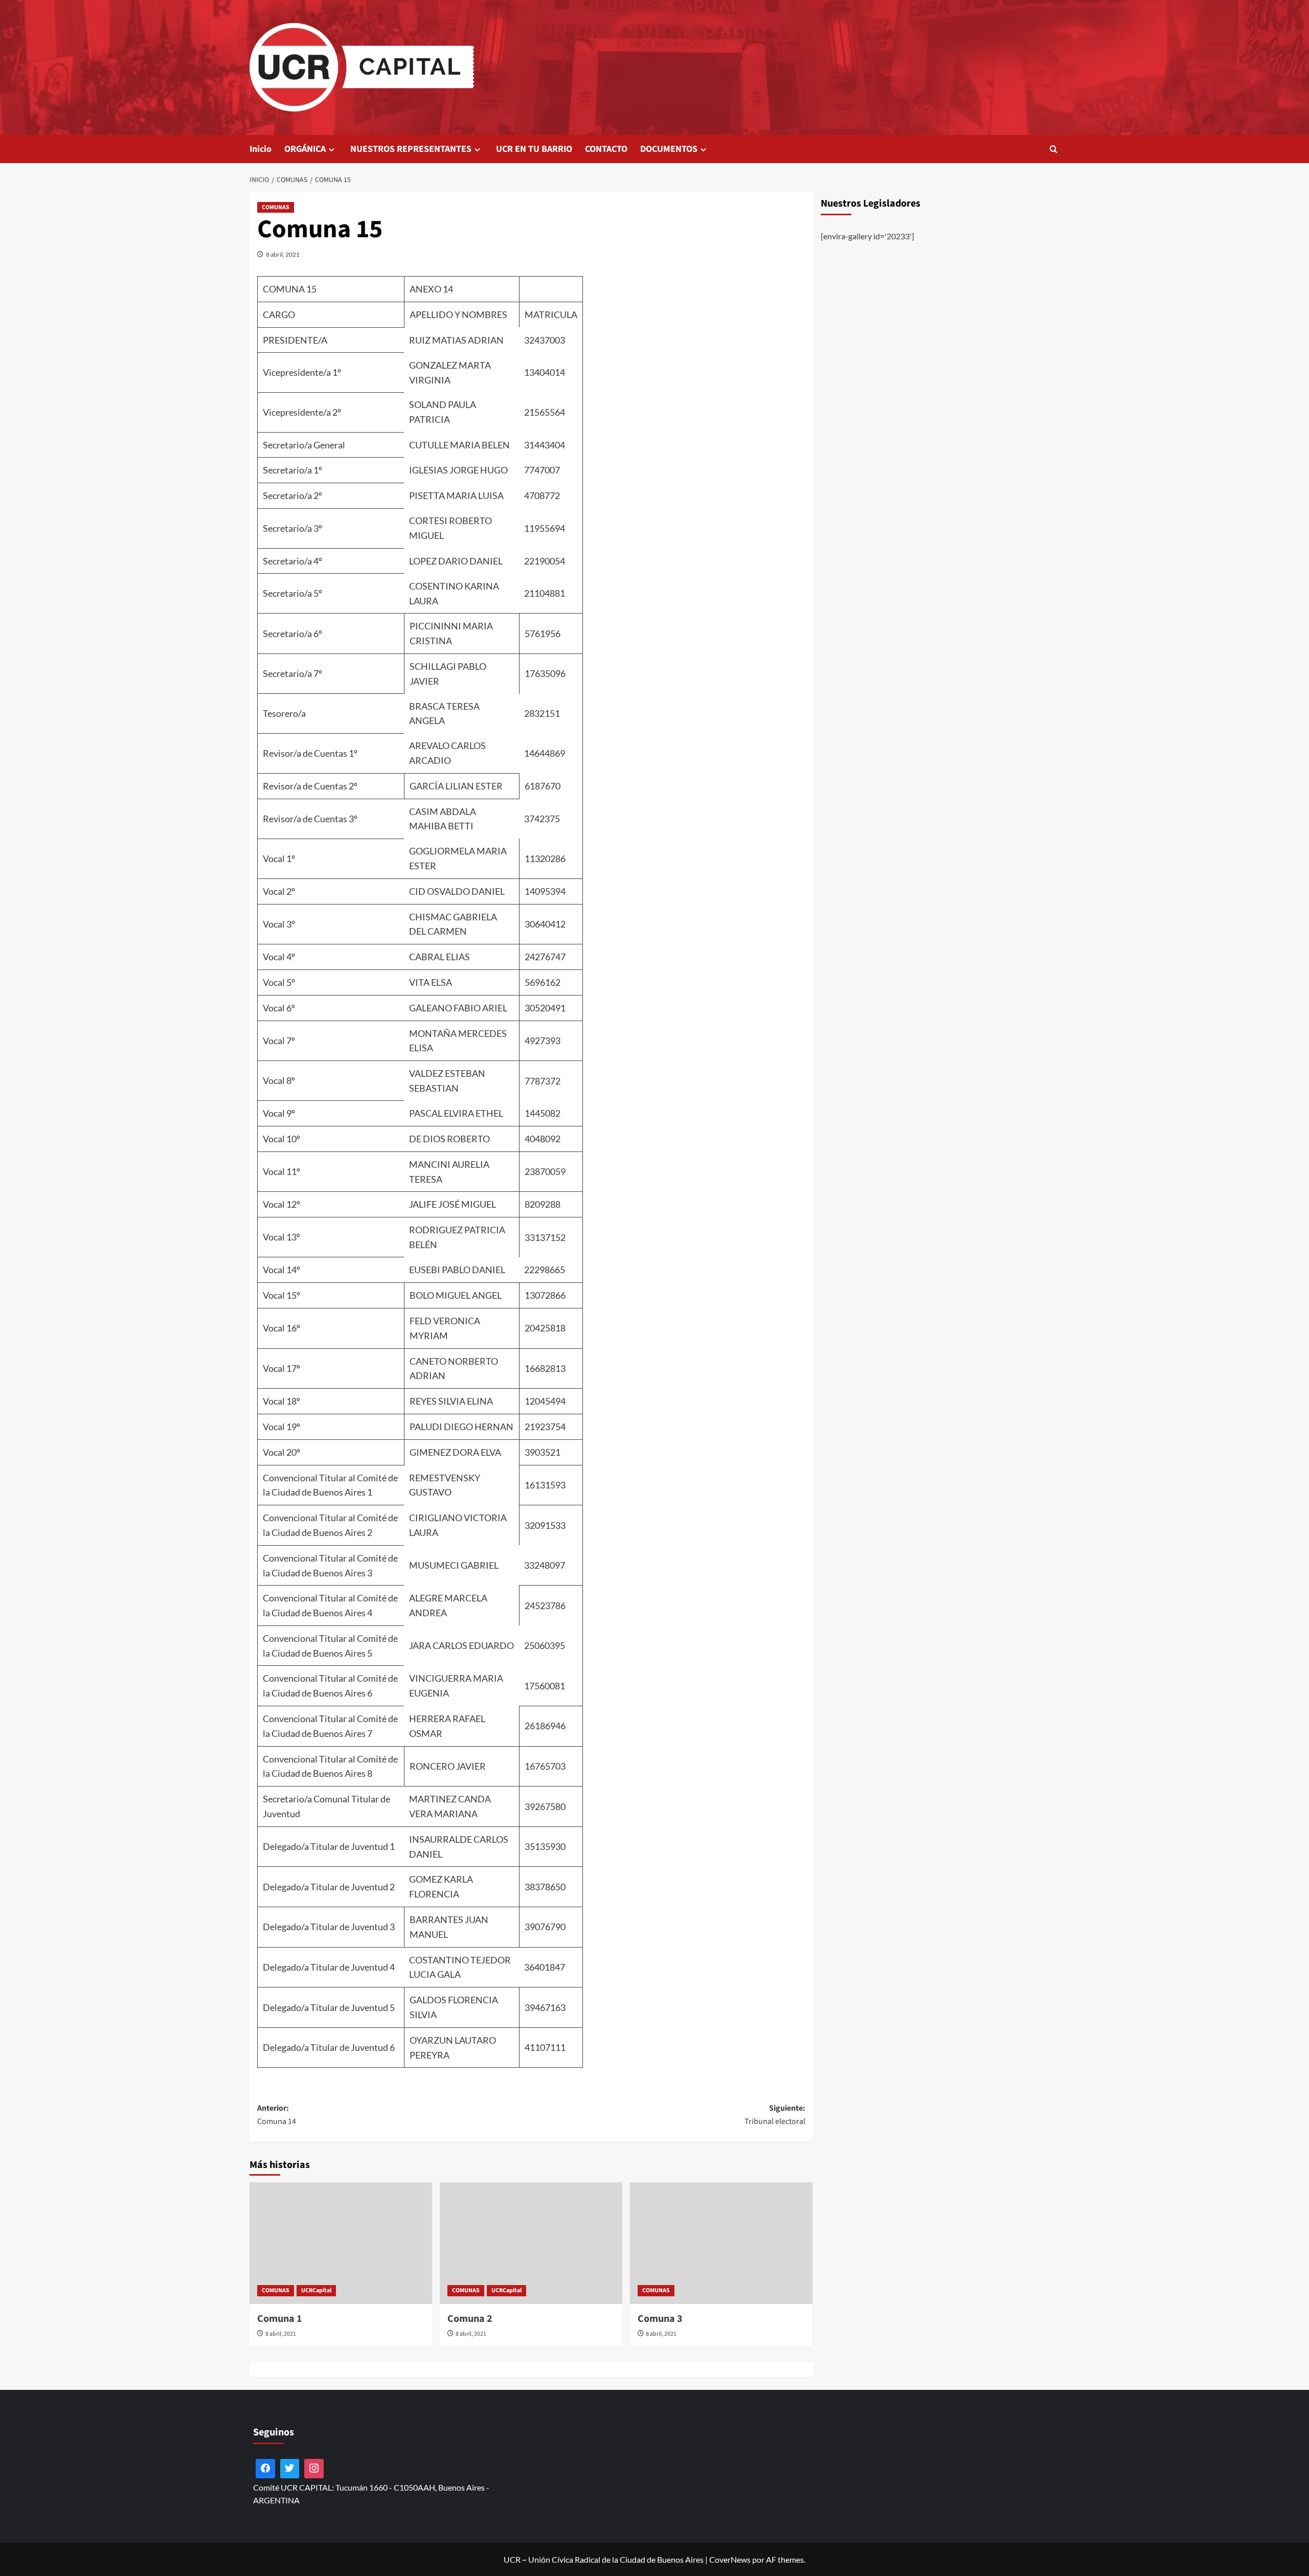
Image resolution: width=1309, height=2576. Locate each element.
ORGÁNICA (305, 149)
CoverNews (730, 2559)
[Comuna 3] (721, 2243)
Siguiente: (775, 2115)
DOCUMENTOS (669, 149)
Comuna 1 (280, 2319)
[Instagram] (314, 2469)
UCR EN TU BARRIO (534, 149)
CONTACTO (606, 149)
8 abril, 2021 (283, 254)
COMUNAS (276, 207)
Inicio (261, 149)
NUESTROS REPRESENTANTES (411, 149)
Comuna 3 (660, 2319)
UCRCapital (316, 2290)
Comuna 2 (470, 2319)
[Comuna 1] (341, 2243)
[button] (1054, 149)
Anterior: (277, 2115)
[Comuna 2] (531, 2243)
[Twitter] (290, 2469)
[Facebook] (265, 2469)
